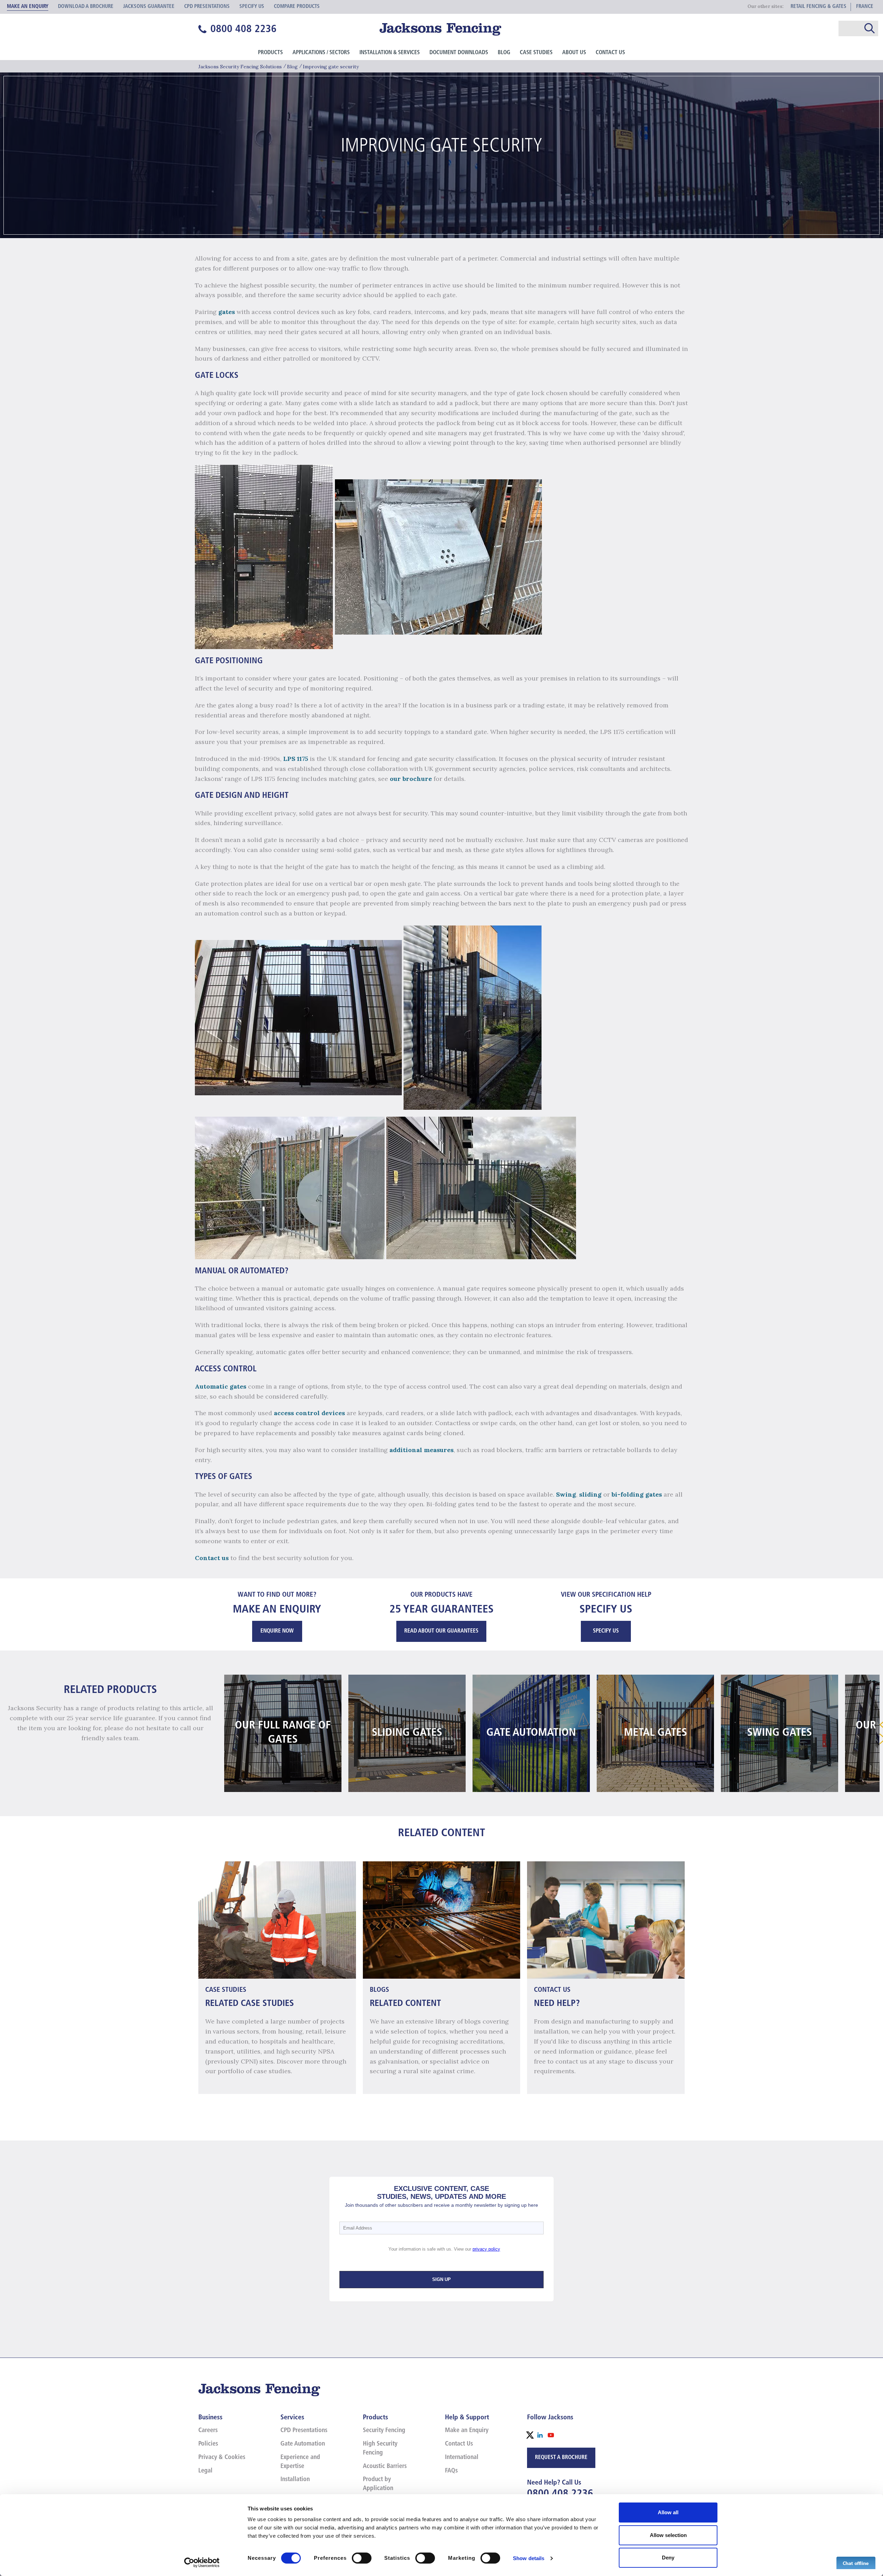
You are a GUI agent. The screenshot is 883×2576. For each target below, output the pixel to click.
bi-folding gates (637, 1494)
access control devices (309, 1413)
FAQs (451, 2471)
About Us (574, 53)
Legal (205, 2471)
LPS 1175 (296, 759)
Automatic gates (221, 1386)
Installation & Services (390, 53)
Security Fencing (384, 2431)
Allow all (668, 2512)
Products (270, 53)
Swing (566, 1494)
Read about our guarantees (441, 1631)
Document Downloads (459, 53)
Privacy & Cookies (222, 2458)
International (462, 2458)
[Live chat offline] (856, 2563)
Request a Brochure (561, 2458)
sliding (590, 1494)
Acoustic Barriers (385, 2467)
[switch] (362, 2558)
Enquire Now (277, 1631)
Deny (668, 2558)
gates (227, 312)
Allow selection (668, 2535)
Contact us (212, 1558)
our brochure (411, 779)
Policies (208, 2444)
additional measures (421, 1450)
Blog (504, 53)
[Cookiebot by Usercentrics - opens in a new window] (202, 2563)
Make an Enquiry (467, 2431)
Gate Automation (303, 2444)
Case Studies (536, 53)
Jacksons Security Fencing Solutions (240, 67)
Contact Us (610, 53)
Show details (529, 2558)
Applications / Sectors (321, 53)
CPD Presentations (304, 2431)
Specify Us (606, 1631)
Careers (208, 2431)
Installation (295, 2480)
